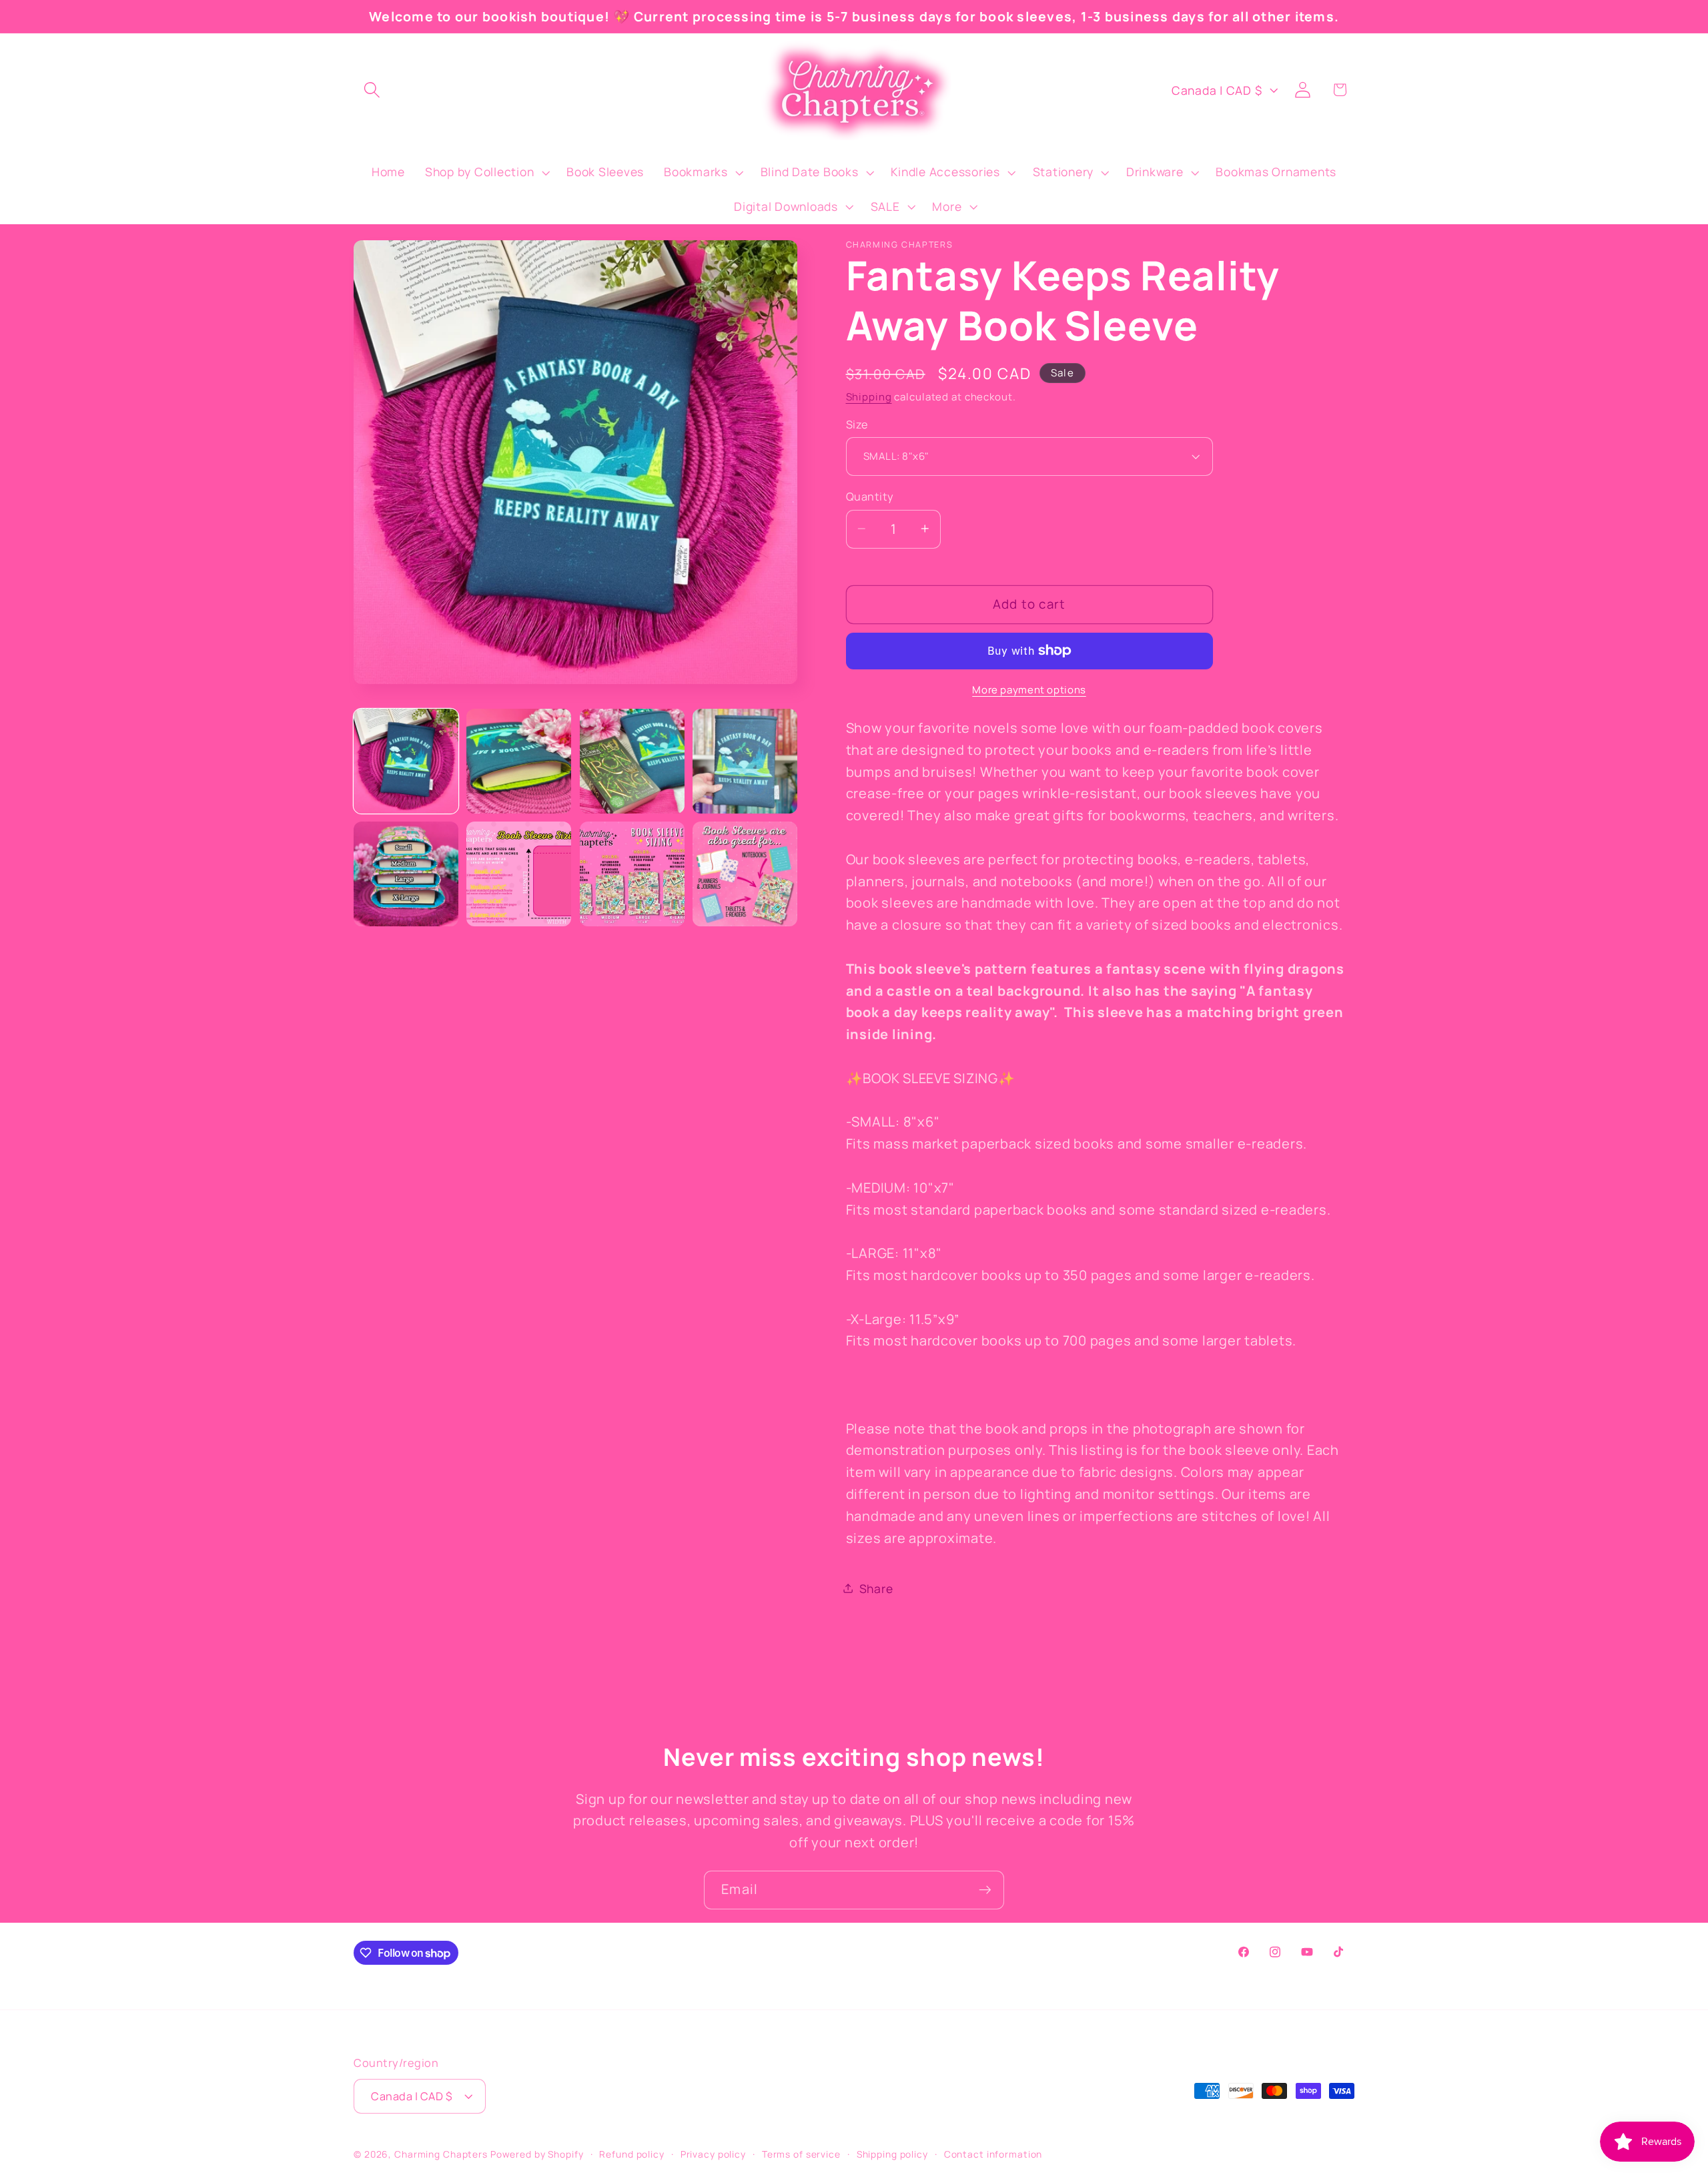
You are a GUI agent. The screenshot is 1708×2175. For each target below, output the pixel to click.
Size (857, 424)
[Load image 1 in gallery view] (406, 761)
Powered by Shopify (537, 2154)
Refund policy (631, 2154)
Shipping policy (892, 2154)
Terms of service (801, 2154)
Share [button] (876, 1588)
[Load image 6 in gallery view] (519, 874)
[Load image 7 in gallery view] (632, 874)
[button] (372, 90)
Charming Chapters (441, 2154)
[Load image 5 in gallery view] (406, 874)
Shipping (869, 396)
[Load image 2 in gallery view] (519, 761)
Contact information (993, 2154)
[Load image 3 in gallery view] (632, 761)
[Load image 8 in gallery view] (745, 874)
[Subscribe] (985, 1890)
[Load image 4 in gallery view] (745, 761)
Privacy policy (713, 2154)
